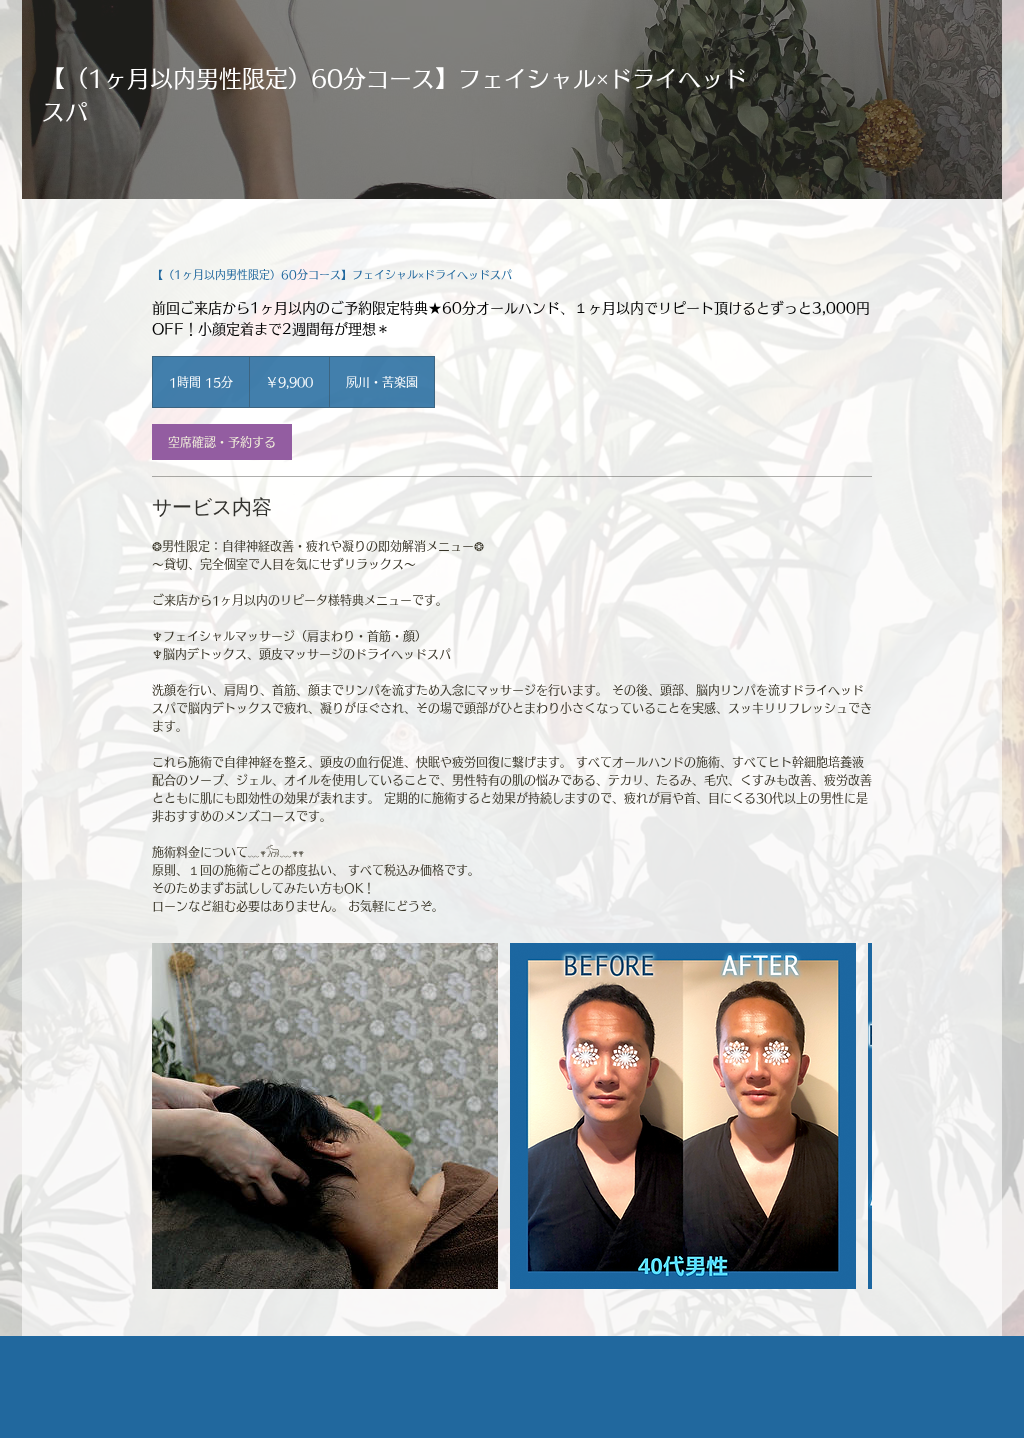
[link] (222, 442)
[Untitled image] (683, 1116)
